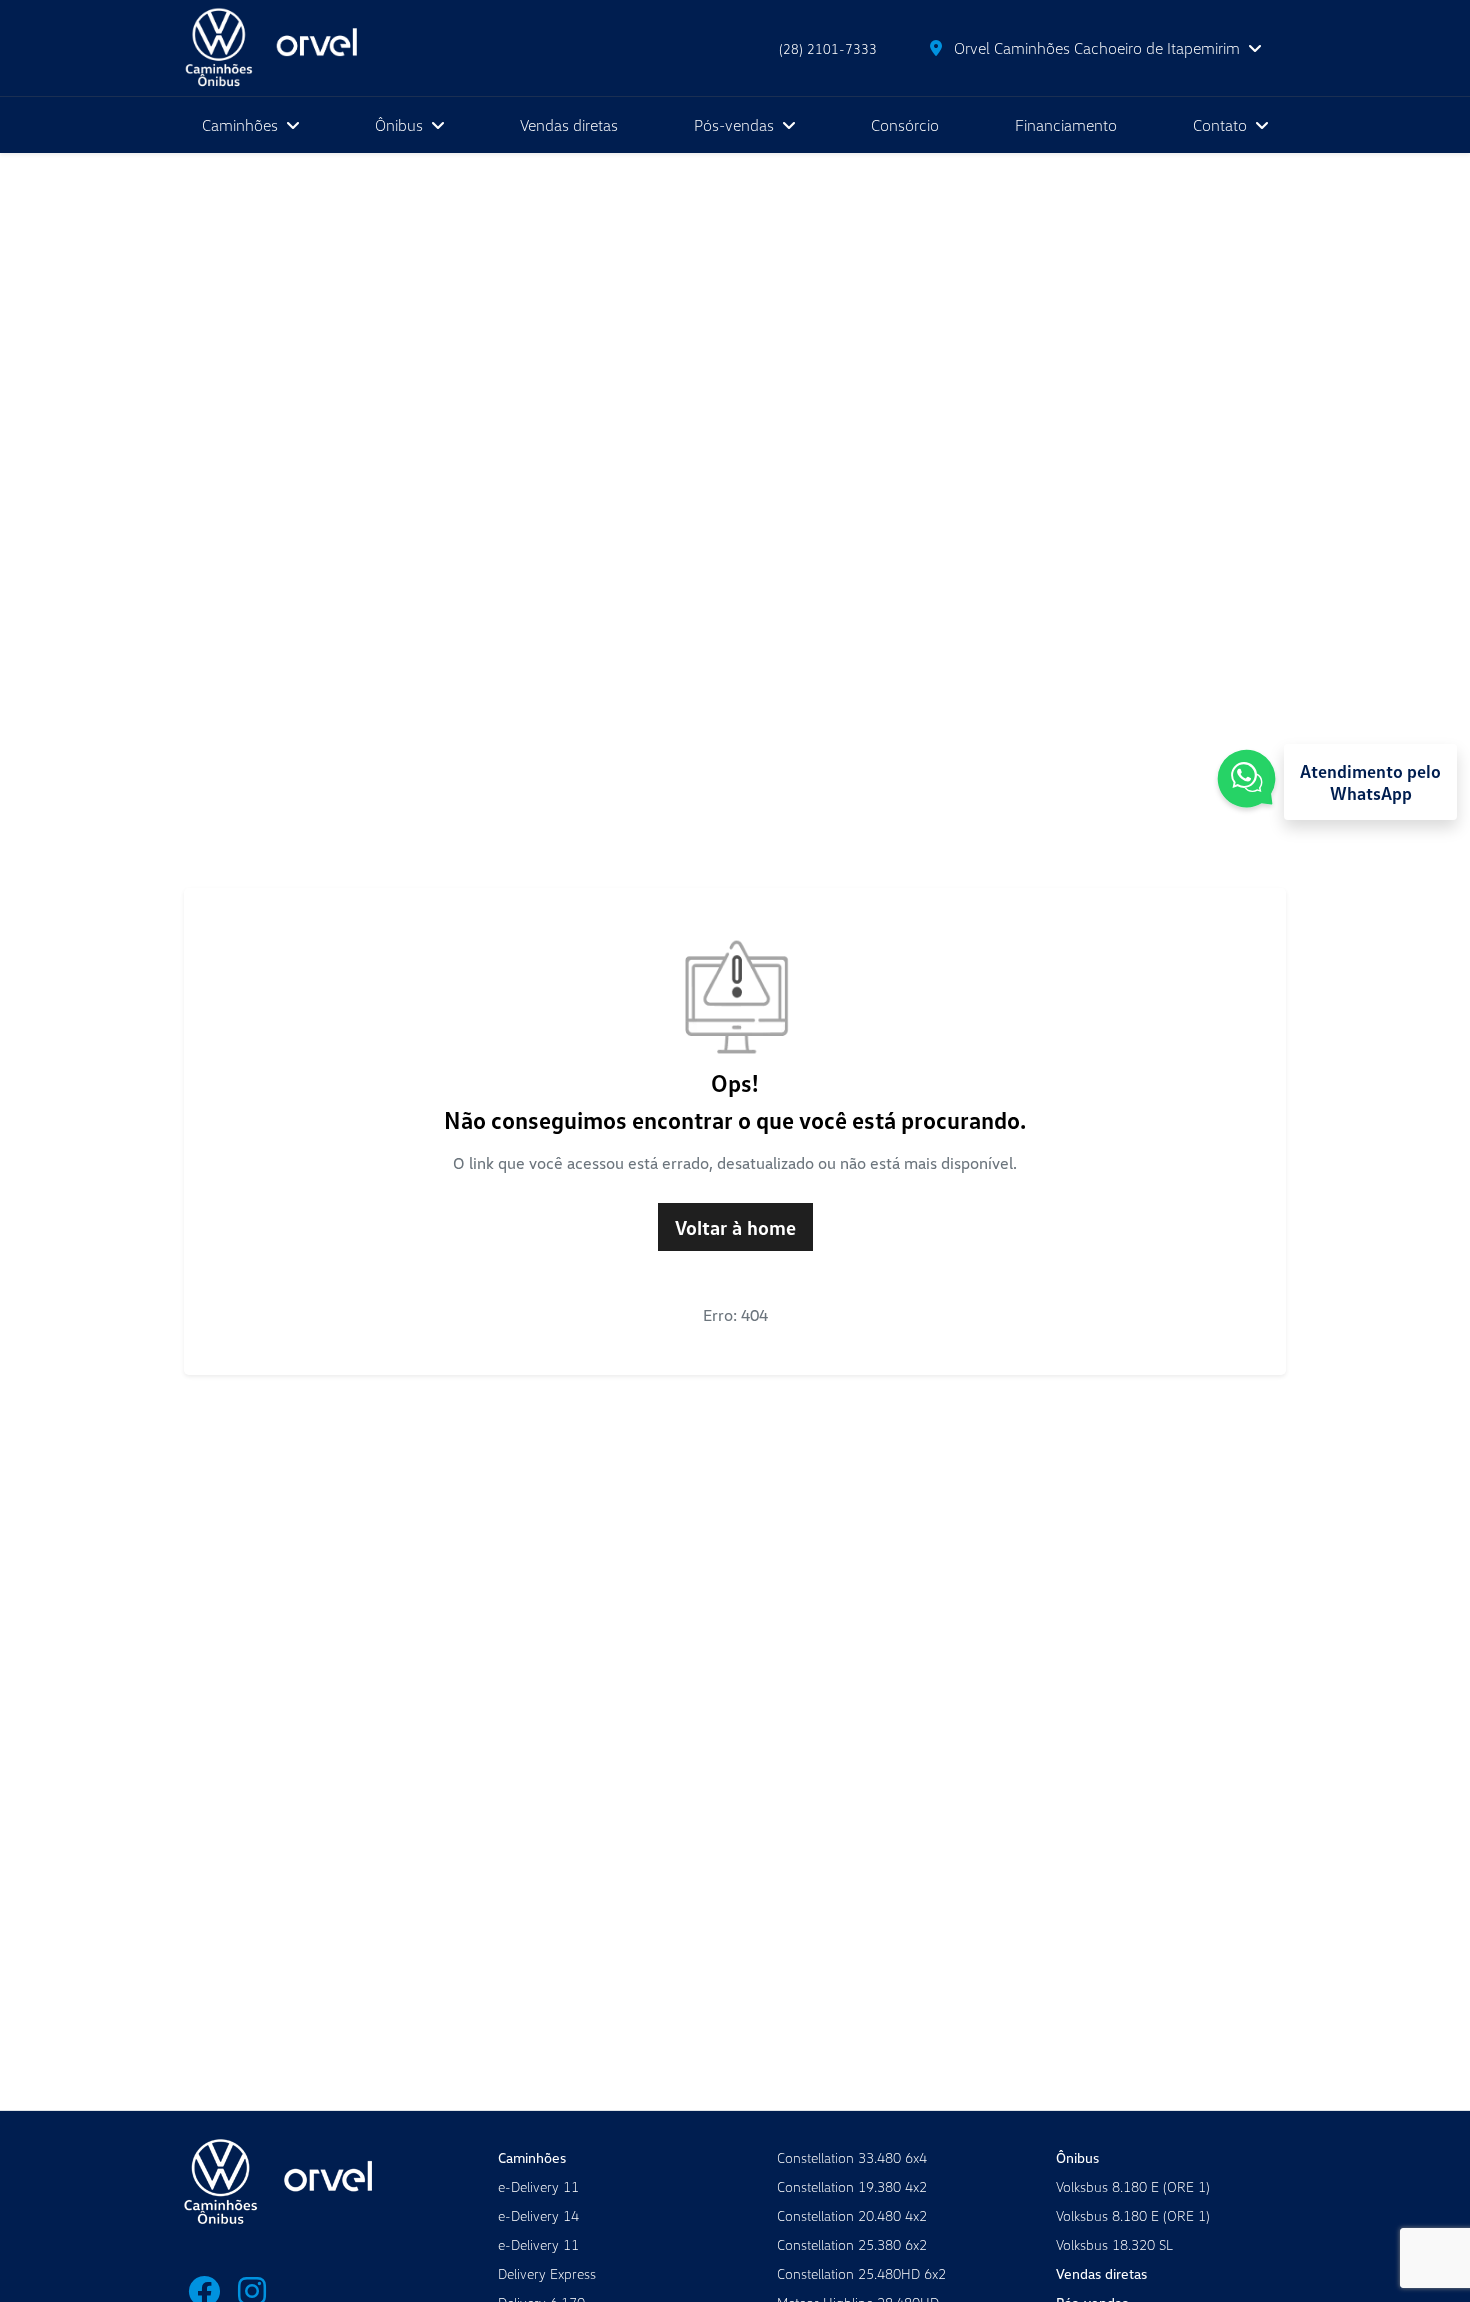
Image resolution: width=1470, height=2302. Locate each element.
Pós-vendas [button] (736, 125)
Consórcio (905, 125)
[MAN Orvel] (286, 48)
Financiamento (1066, 125)
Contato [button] (1222, 125)
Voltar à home (735, 1227)
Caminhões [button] (242, 125)
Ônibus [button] (401, 125)
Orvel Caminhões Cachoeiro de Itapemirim (1097, 48)
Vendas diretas (569, 125)
